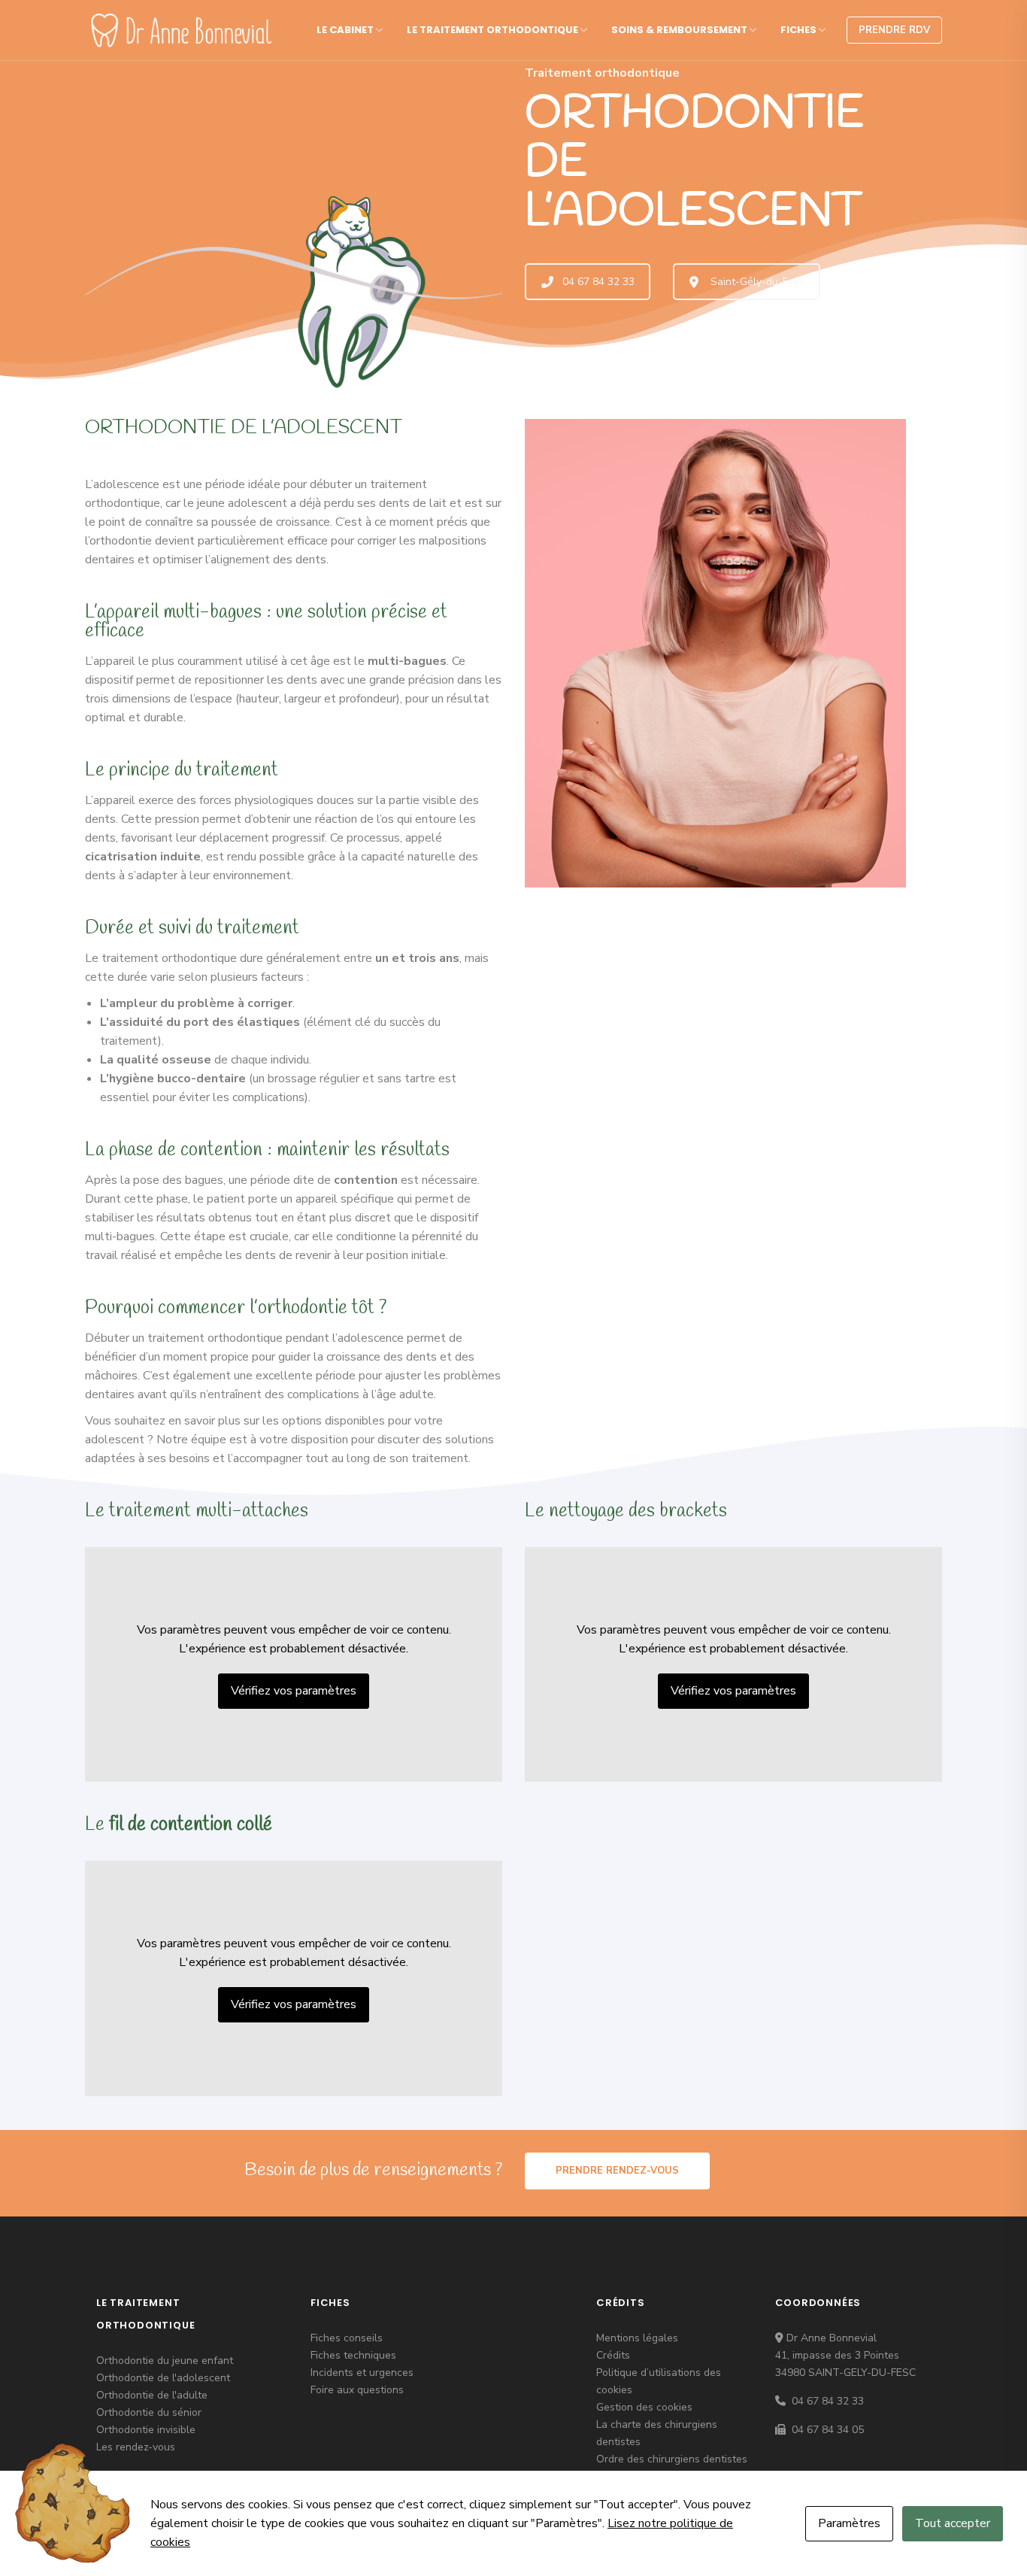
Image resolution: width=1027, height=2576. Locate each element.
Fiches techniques (353, 2355)
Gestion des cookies (644, 2407)
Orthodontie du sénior (149, 2412)
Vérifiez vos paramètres (294, 1691)
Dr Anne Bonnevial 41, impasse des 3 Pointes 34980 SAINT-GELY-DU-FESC (845, 2355)
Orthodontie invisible (146, 2430)
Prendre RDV (894, 30)
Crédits (613, 2355)
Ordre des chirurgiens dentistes (672, 2459)
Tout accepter (953, 2523)
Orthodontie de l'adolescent (163, 2378)
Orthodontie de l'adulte (152, 2395)
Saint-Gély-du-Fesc (757, 282)
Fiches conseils (347, 2338)
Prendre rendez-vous (617, 2171)
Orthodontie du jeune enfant (165, 2361)
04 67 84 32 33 (598, 282)
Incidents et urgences (362, 2373)
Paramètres (849, 2523)
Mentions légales (637, 2338)
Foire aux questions (357, 2390)
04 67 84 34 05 (826, 2430)
